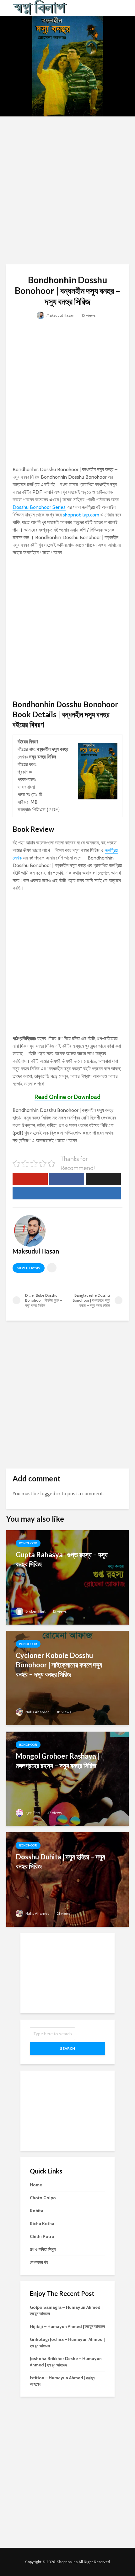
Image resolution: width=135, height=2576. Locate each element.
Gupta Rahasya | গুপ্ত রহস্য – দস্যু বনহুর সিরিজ (62, 1559)
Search (67, 2048)
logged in (50, 1494)
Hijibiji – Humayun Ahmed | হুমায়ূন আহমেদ (67, 2326)
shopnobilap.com (81, 515)
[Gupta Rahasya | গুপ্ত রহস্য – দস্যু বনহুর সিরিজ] (67, 1577)
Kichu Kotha (42, 2224)
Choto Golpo (43, 2198)
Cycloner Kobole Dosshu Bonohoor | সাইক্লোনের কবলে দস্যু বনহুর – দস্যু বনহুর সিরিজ (59, 1665)
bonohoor (28, 1543)
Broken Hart (35, 1611)
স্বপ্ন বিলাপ (32, 1813)
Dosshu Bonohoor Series (39, 507)
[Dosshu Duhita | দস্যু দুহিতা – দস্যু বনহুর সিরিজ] (67, 1879)
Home (36, 2185)
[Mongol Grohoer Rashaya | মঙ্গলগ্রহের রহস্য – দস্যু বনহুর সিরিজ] (67, 1778)
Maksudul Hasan (60, 315)
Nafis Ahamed (37, 1712)
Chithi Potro (42, 2236)
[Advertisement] (67, 190)
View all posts (29, 1268)
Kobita (37, 2211)
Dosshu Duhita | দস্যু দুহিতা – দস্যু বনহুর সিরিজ (60, 1861)
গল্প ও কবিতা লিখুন (43, 2249)
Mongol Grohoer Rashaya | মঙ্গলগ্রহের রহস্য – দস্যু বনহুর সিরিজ (57, 1761)
